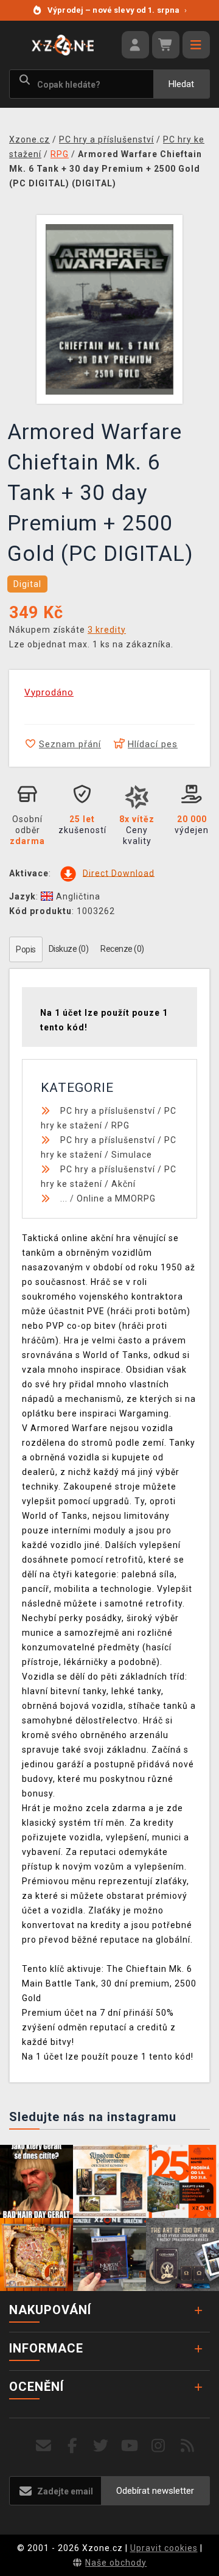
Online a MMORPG (116, 1198)
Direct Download (119, 873)
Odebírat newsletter (155, 2491)
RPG (120, 1125)
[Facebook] (73, 2446)
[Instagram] (158, 2446)
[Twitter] (101, 2446)
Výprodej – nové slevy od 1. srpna (117, 10)
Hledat (181, 84)
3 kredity (107, 630)
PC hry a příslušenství (108, 1111)
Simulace (132, 1155)
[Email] (43, 2446)
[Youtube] (130, 2446)
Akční (123, 1184)
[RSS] (188, 2446)
